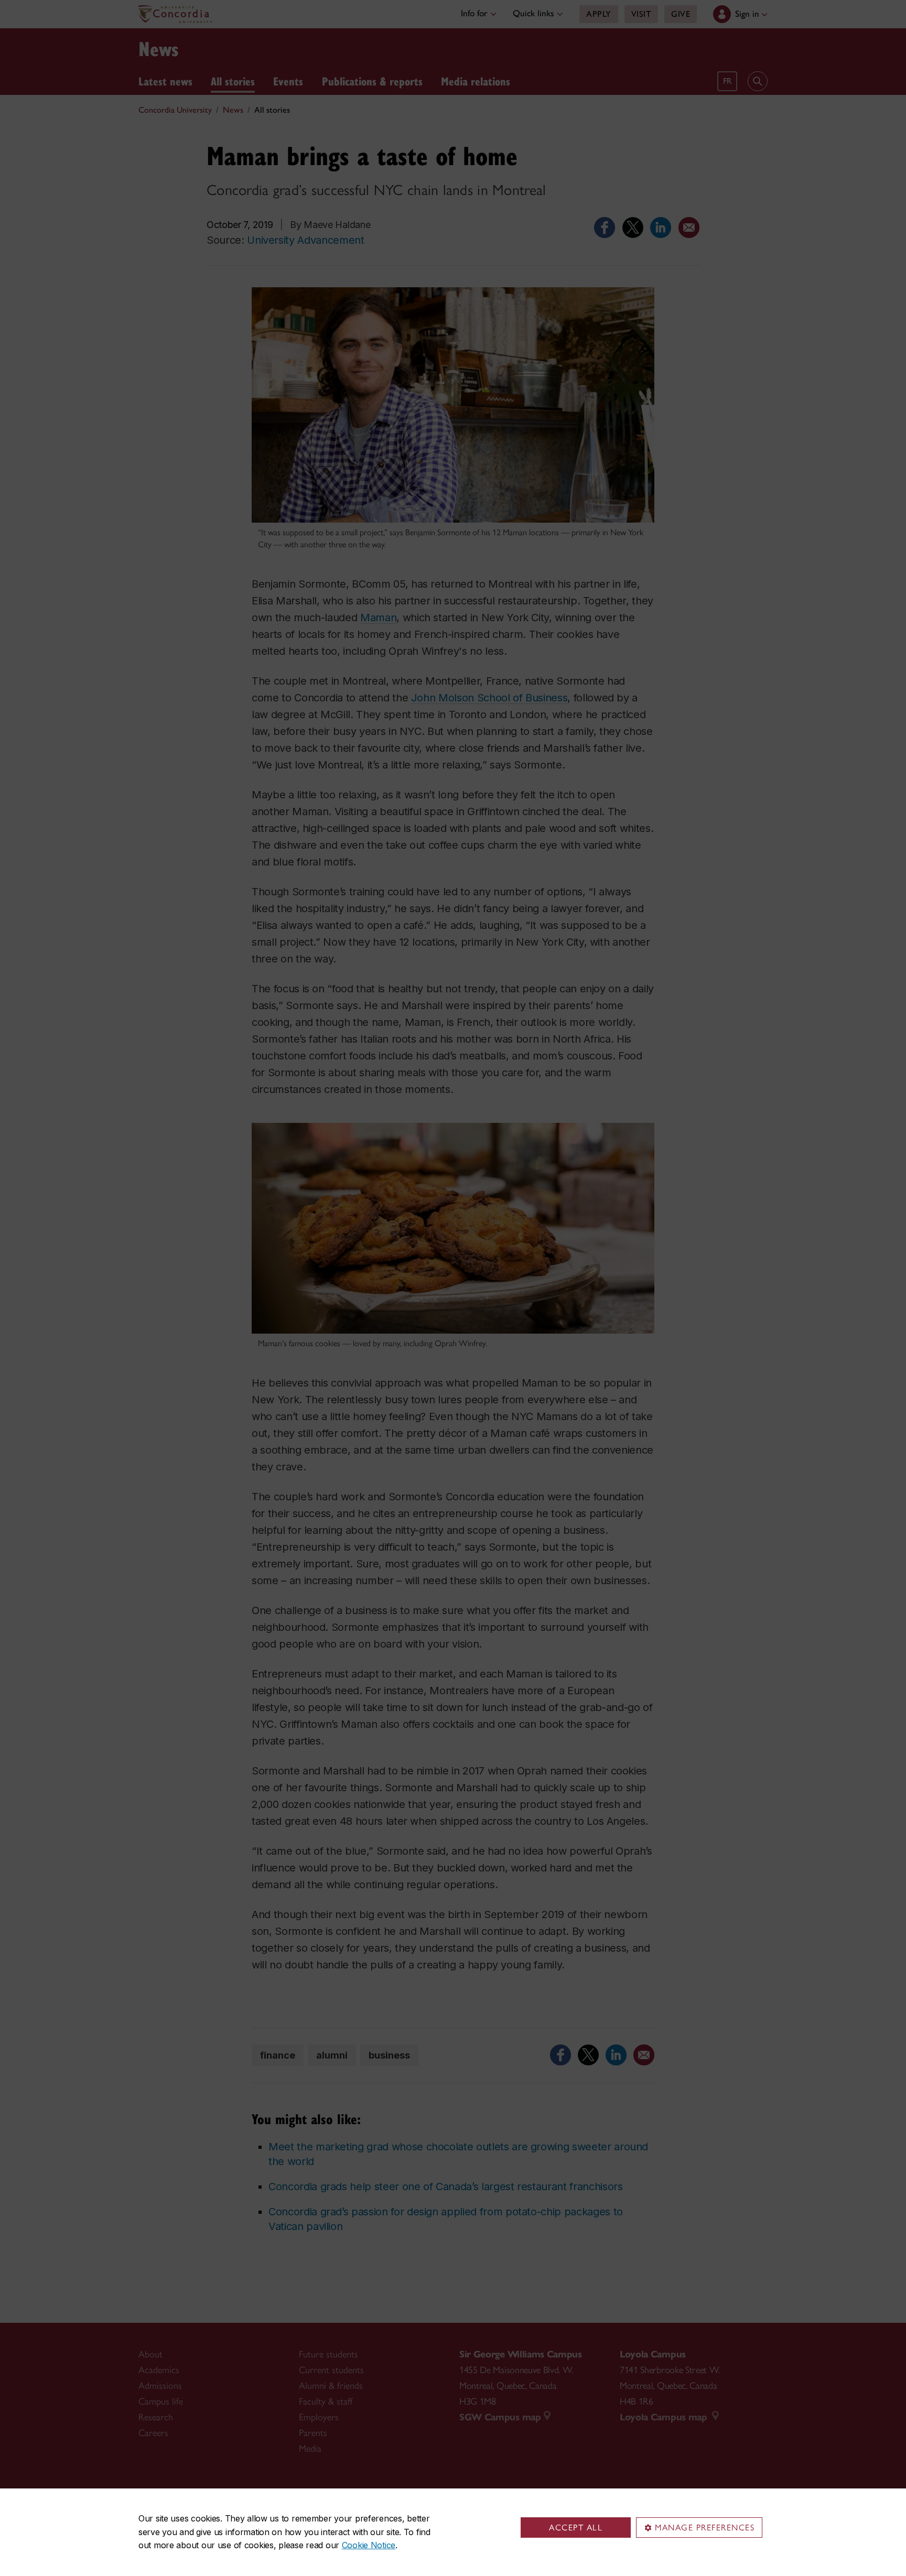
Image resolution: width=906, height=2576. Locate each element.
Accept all (576, 2528)
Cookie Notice (369, 2545)
